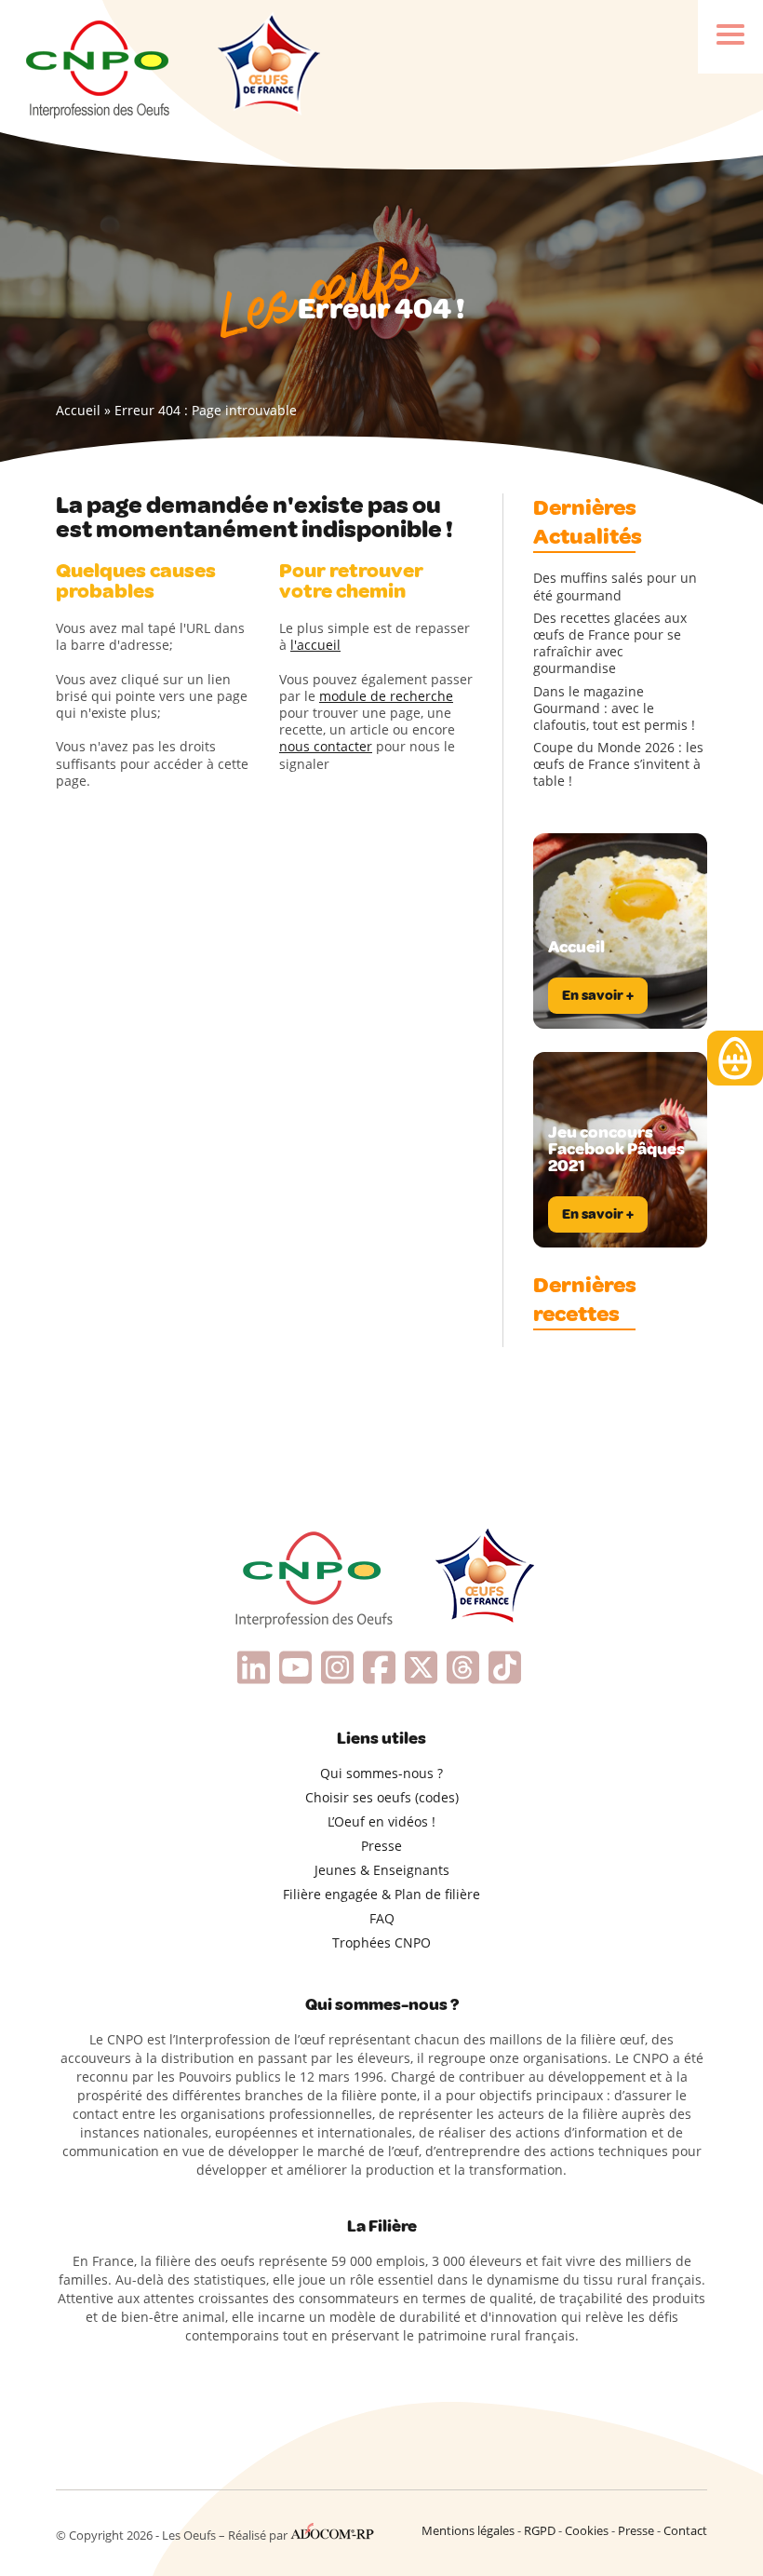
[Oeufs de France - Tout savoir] (267, 66)
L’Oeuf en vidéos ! (381, 1821)
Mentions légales (468, 2530)
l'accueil (315, 645)
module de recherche (386, 696)
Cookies (587, 2530)
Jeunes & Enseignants (382, 1870)
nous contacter (326, 746)
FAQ (382, 1918)
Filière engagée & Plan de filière (381, 1894)
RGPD (540, 2530)
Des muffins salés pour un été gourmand (615, 587)
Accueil (78, 410)
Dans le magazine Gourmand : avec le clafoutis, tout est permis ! (614, 708)
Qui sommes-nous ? (381, 1773)
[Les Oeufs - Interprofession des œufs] (99, 66)
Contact (685, 2530)
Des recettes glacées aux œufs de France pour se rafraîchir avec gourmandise (610, 644)
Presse (381, 1846)
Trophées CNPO (381, 1942)
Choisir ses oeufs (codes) (382, 1797)
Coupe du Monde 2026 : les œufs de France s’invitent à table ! (618, 764)
